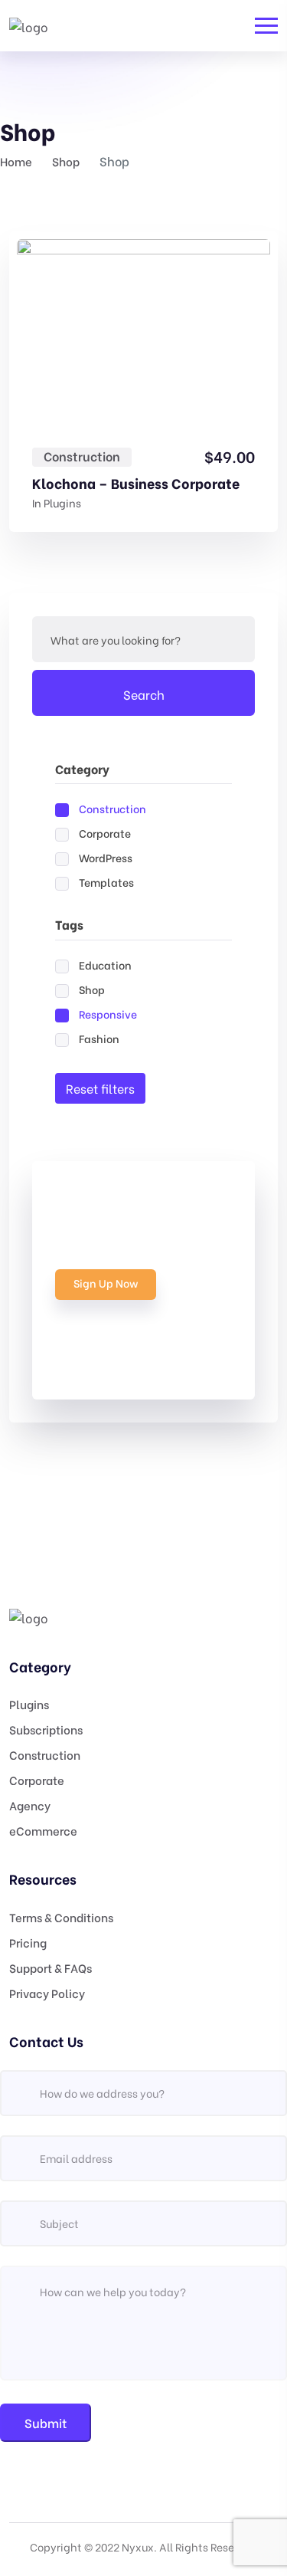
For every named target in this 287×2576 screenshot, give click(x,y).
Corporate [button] (105, 833)
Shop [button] (92, 989)
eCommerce (43, 1830)
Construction (82, 456)
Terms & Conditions (61, 1917)
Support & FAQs (51, 1967)
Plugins (62, 502)
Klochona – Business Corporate (136, 483)
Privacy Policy (47, 1993)
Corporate (37, 1780)
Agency (30, 1805)
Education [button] (105, 965)
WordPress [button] (106, 857)
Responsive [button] (108, 1014)
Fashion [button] (99, 1038)
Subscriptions (46, 1729)
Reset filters (100, 1088)
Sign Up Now (106, 1283)
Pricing (28, 1942)
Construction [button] (113, 808)
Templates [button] (106, 882)
